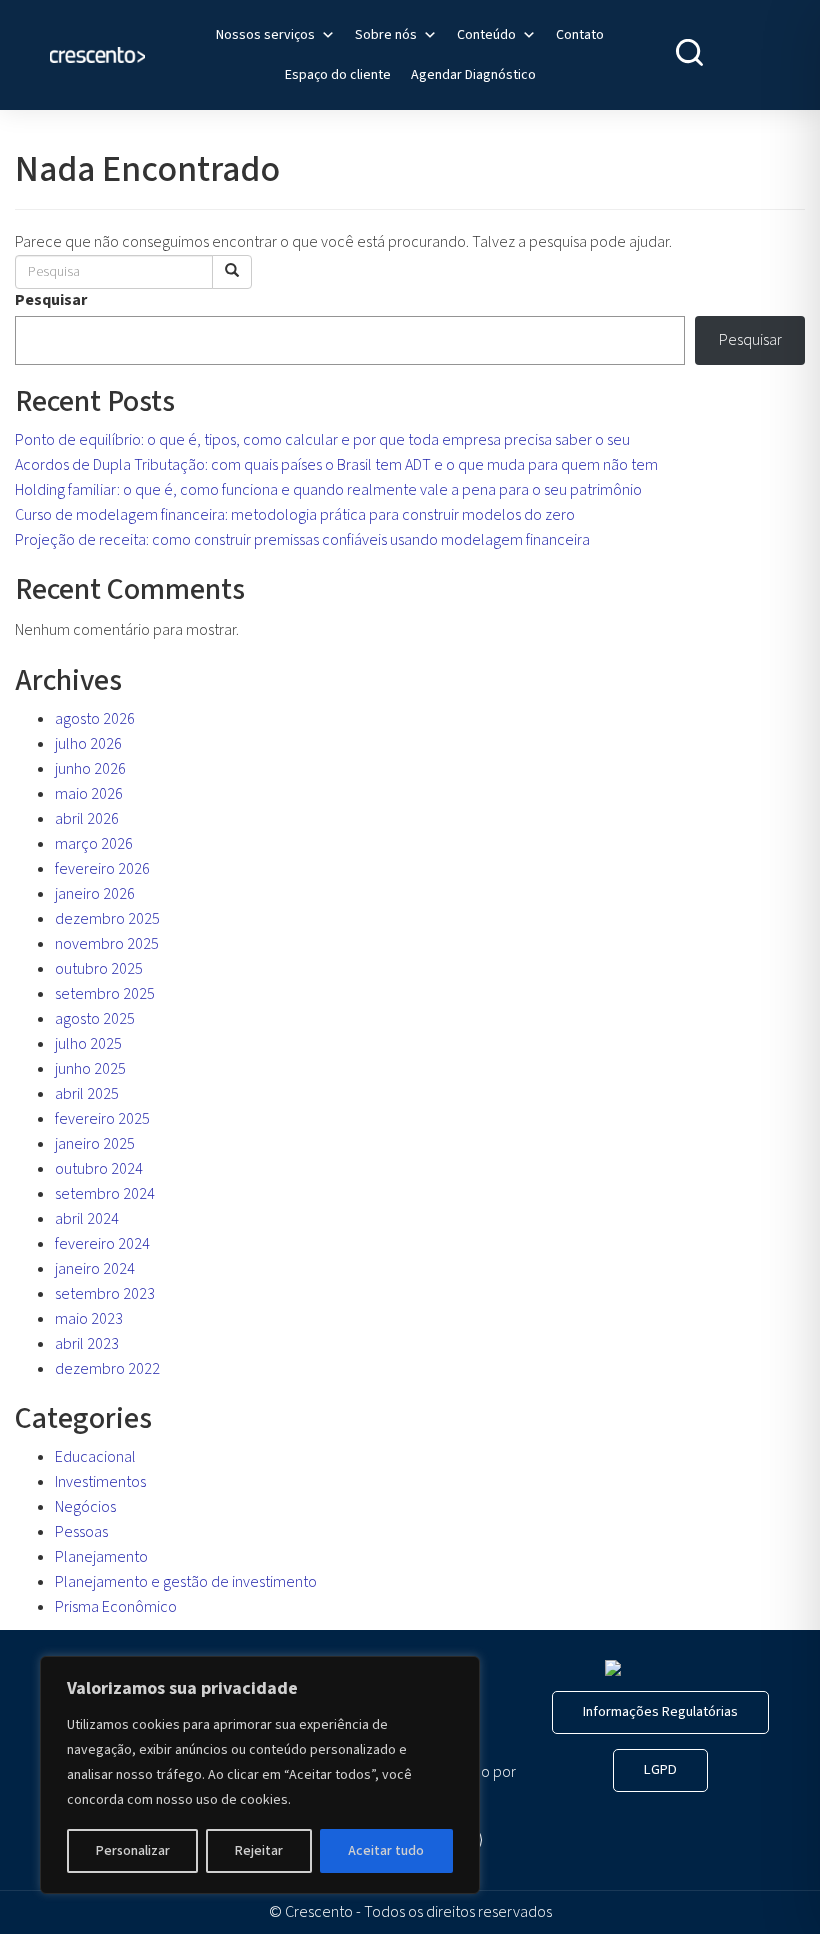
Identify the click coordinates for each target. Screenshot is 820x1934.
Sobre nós (386, 35)
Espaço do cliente (338, 75)
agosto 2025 (95, 1019)
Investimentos (100, 1482)
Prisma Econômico (116, 1607)
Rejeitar (259, 1851)
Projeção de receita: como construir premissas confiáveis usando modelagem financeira (302, 540)
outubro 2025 (99, 969)
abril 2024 (87, 1219)
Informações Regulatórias (660, 1711)
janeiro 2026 (95, 894)
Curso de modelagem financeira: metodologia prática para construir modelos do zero (295, 515)
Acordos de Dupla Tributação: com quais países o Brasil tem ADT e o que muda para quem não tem (336, 465)
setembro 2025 (105, 994)
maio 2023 (89, 1319)
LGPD (660, 1769)
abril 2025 (87, 1094)
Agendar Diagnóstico (473, 75)
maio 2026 (89, 794)
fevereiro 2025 (102, 1119)
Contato (580, 35)
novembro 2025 (107, 944)
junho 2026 (90, 769)
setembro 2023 (105, 1294)
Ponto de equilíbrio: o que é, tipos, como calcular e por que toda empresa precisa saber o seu (322, 440)
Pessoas (81, 1532)
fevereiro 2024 (102, 1244)
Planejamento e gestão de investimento (186, 1582)
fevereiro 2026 (102, 869)
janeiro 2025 (95, 1144)
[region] (260, 1775)
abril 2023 (87, 1344)
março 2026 (94, 844)
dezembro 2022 (107, 1369)
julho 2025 (88, 1044)
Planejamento (101, 1557)
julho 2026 (88, 744)
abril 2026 (87, 819)
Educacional (95, 1457)
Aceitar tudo (386, 1851)
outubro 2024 (99, 1169)
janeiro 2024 (95, 1269)
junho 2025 (90, 1069)
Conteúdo (486, 35)
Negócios (85, 1507)
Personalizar (133, 1851)
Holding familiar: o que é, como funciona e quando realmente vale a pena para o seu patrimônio (328, 490)
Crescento (319, 1912)
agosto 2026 (95, 719)
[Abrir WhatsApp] (770, 1883)
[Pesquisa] (232, 272)
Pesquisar (51, 300)
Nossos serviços (265, 35)
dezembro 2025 (107, 919)
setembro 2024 (105, 1194)
